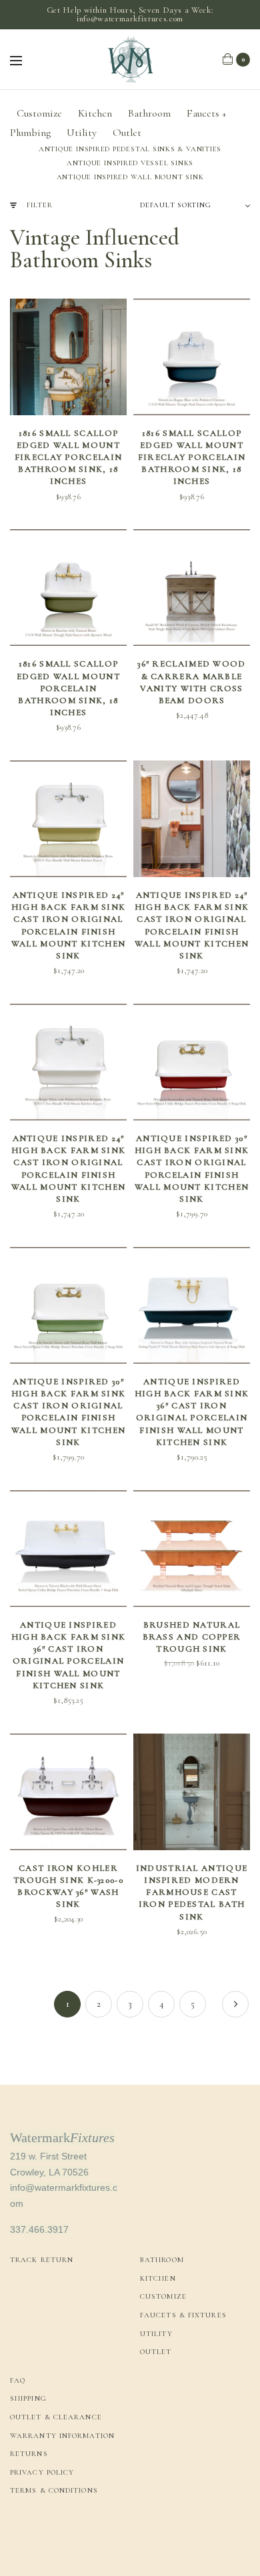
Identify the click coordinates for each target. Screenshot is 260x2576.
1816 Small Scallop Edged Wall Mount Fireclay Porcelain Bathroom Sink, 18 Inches (68, 458)
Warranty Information (62, 2436)
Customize (39, 113)
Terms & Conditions (54, 2490)
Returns (29, 2454)
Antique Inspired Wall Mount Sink (130, 177)
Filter (40, 205)
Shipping (28, 2398)
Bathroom (149, 113)
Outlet (127, 133)
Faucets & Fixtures (183, 2315)
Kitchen (95, 113)
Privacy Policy (42, 2472)
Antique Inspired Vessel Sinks (130, 163)
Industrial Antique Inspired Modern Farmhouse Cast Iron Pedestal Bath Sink (192, 1893)
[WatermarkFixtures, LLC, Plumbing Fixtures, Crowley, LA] (60, 2536)
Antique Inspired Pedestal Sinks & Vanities (130, 149)
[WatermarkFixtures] (130, 59)
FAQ (18, 2380)
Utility (82, 133)
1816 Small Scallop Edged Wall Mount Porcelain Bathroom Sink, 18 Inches (68, 688)
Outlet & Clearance (56, 2417)
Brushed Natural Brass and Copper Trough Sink (192, 1637)
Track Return (42, 2260)
